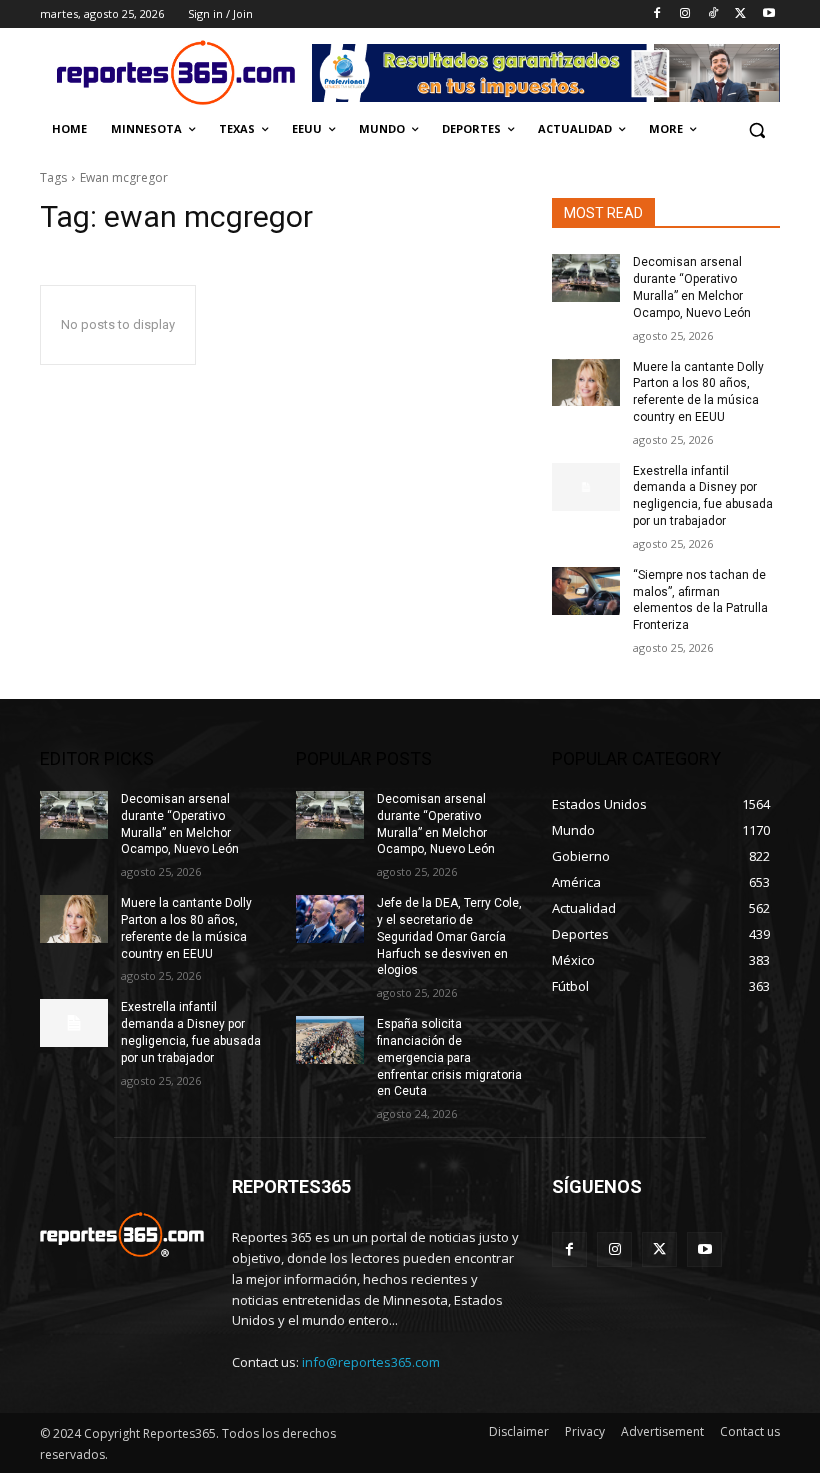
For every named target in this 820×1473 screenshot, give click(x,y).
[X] (740, 14)
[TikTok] (713, 14)
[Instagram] (685, 14)
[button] (756, 129)
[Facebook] (657, 14)
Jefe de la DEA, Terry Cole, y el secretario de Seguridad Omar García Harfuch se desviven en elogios (449, 936)
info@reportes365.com (371, 1362)
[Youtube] (768, 14)
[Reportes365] (176, 72)
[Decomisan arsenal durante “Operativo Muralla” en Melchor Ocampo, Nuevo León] (586, 278)
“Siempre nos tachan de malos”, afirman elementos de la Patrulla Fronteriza (700, 600)
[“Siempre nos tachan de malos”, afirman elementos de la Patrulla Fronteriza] (586, 591)
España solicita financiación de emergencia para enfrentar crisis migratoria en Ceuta (449, 1057)
